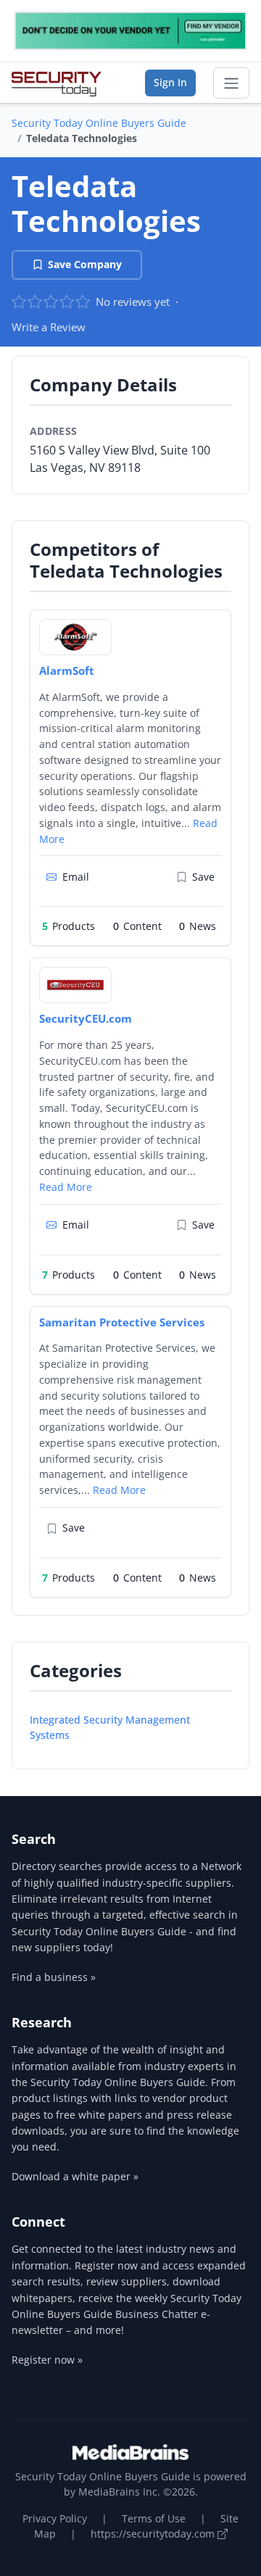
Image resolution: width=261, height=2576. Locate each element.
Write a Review (49, 327)
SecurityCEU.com (86, 1018)
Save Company (85, 264)
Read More (66, 1187)
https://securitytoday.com (154, 2534)
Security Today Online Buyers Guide (99, 123)
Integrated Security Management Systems (110, 1727)
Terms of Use (154, 2518)
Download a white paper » (75, 2176)
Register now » (47, 2360)
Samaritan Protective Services (122, 1322)
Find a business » (54, 1977)
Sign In (170, 82)
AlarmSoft (67, 670)
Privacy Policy (55, 2518)
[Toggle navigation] (231, 83)
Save (203, 877)
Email (76, 877)
